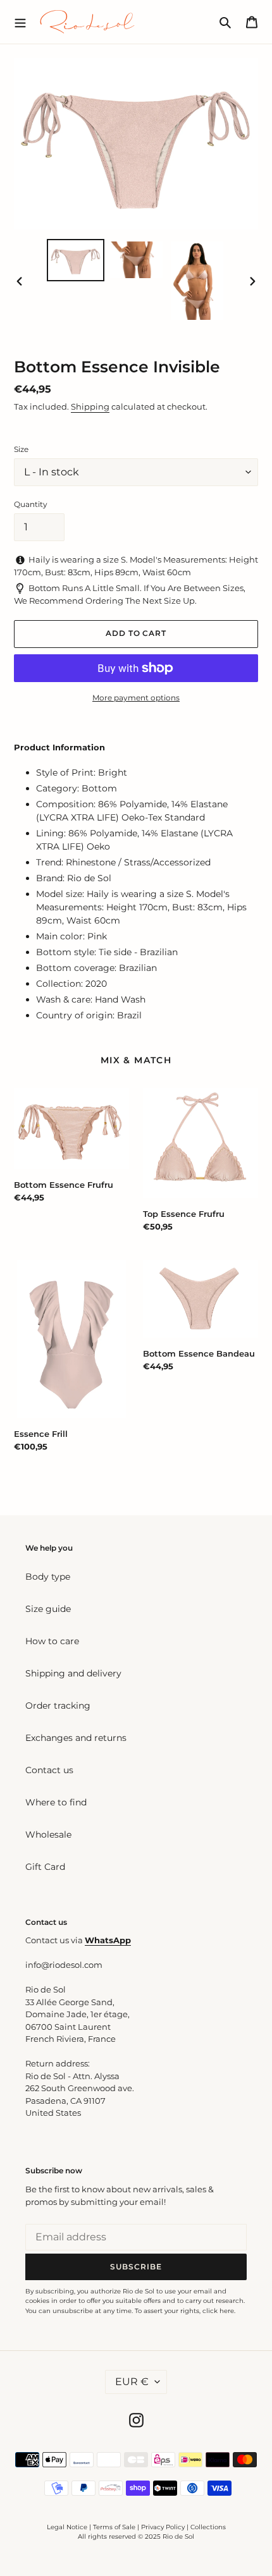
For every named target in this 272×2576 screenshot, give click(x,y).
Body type (48, 1577)
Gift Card (45, 1867)
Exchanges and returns (76, 1738)
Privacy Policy (164, 2527)
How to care (52, 1641)
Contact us (49, 1770)
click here (218, 2311)
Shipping (90, 406)
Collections (208, 2527)
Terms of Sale (114, 2527)
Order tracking (58, 1706)
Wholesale (48, 1834)
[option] (76, 260)
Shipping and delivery (73, 1673)
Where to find (56, 1802)
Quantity (31, 504)
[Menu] (20, 21)
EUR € (132, 2382)
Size (21, 449)
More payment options (136, 698)
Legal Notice (67, 2527)
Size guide (48, 1609)
